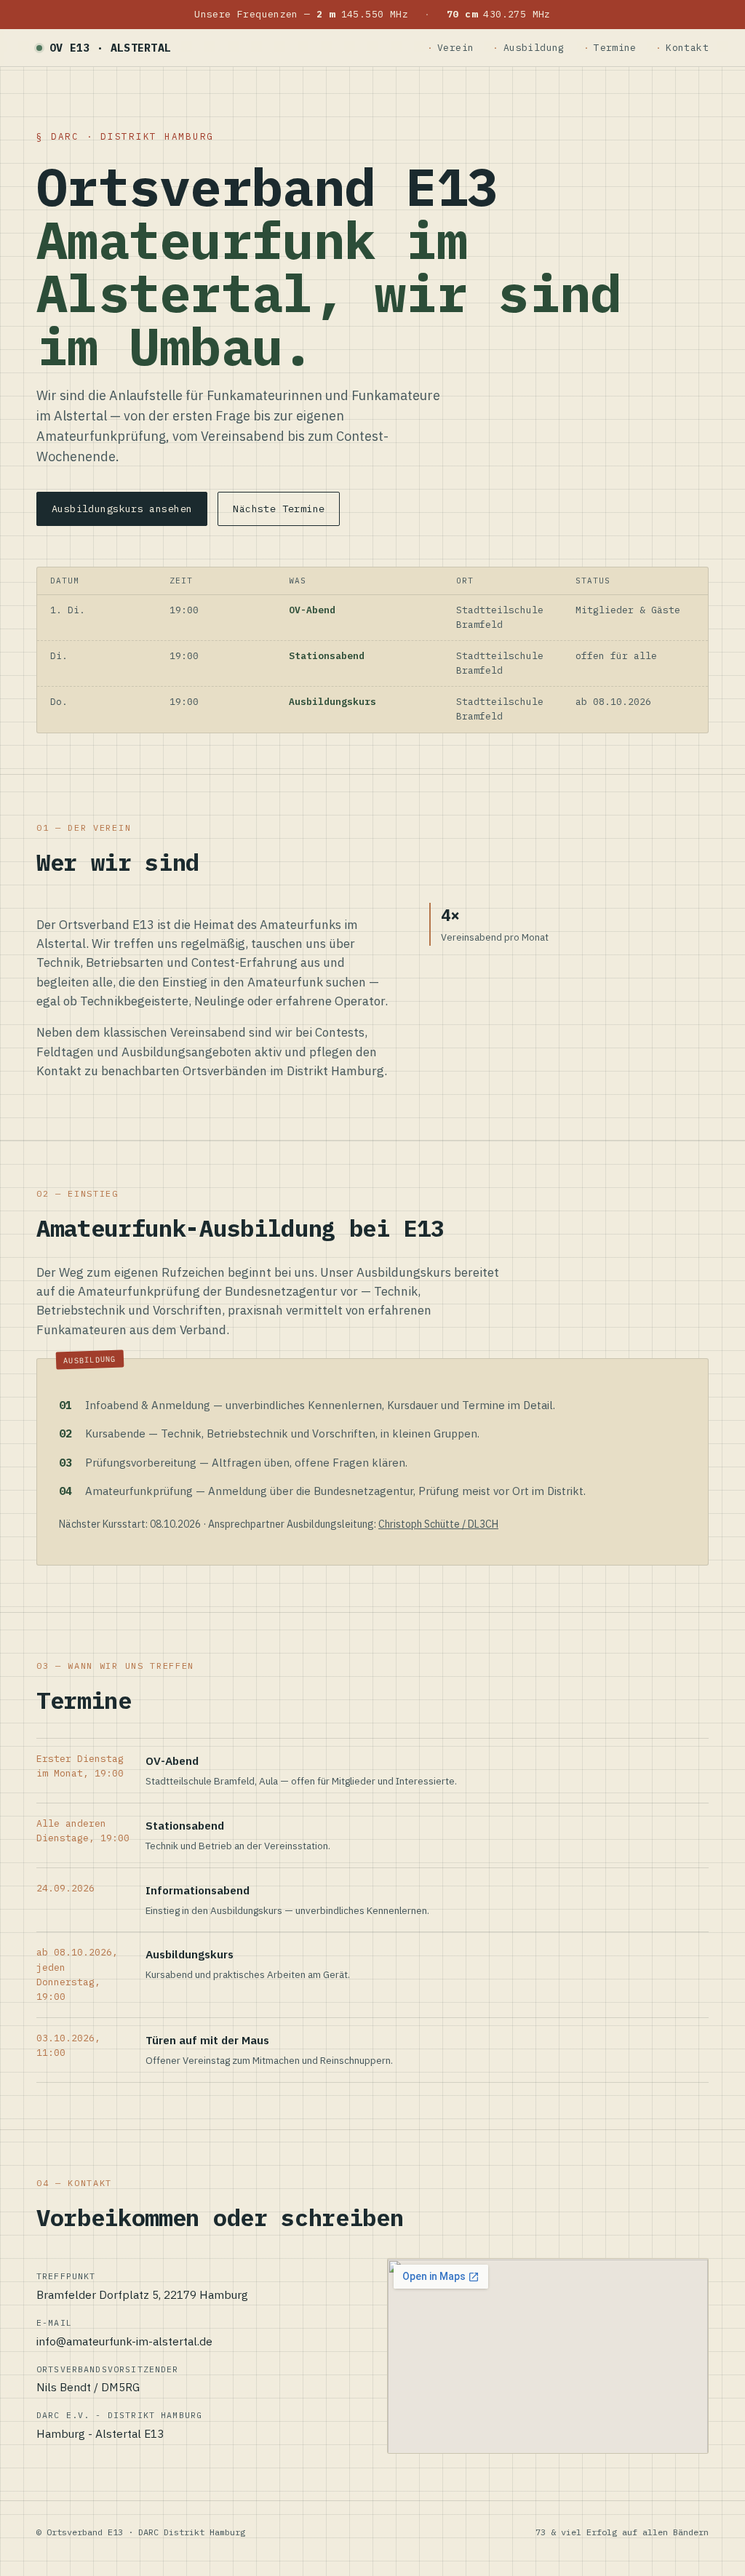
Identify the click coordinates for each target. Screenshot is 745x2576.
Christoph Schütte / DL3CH (438, 1524)
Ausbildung (534, 48)
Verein (455, 48)
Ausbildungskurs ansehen (122, 509)
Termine (615, 48)
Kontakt (687, 48)
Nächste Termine (279, 509)
